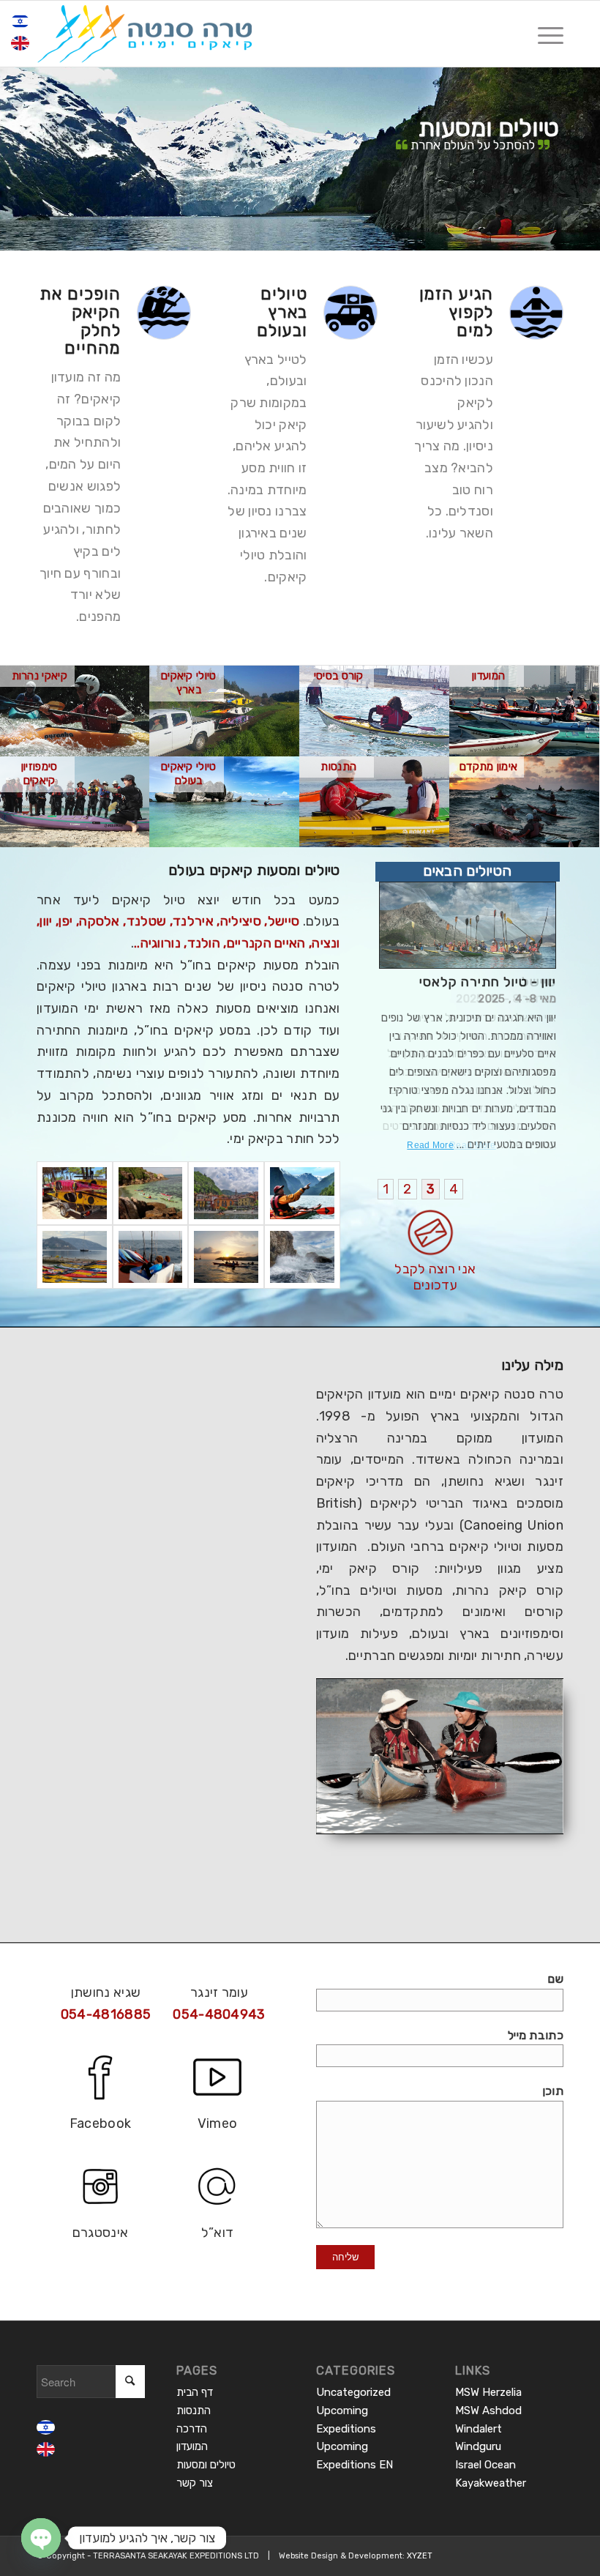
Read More (473, 1145)
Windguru (478, 2446)
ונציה (326, 943)
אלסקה (100, 921)
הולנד (204, 943)
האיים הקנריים (266, 943)
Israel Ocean (485, 2465)
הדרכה (192, 2429)
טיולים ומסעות (206, 2465)
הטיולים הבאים (467, 871)
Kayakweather (491, 2483)
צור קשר (195, 2483)
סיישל (284, 921)
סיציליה (241, 921)
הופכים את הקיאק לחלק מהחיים (80, 321)
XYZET (420, 2556)
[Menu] (543, 34)
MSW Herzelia (488, 2392)
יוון (46, 921)
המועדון (192, 2446)
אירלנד (193, 921)
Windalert (479, 2429)
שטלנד (147, 921)
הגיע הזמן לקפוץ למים (456, 312)
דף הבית (195, 2392)
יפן (65, 921)
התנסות (194, 2411)
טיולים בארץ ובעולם (282, 312)
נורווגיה (161, 943)
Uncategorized (353, 2392)
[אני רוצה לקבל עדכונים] (468, 1233)
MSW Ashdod (488, 2411)
